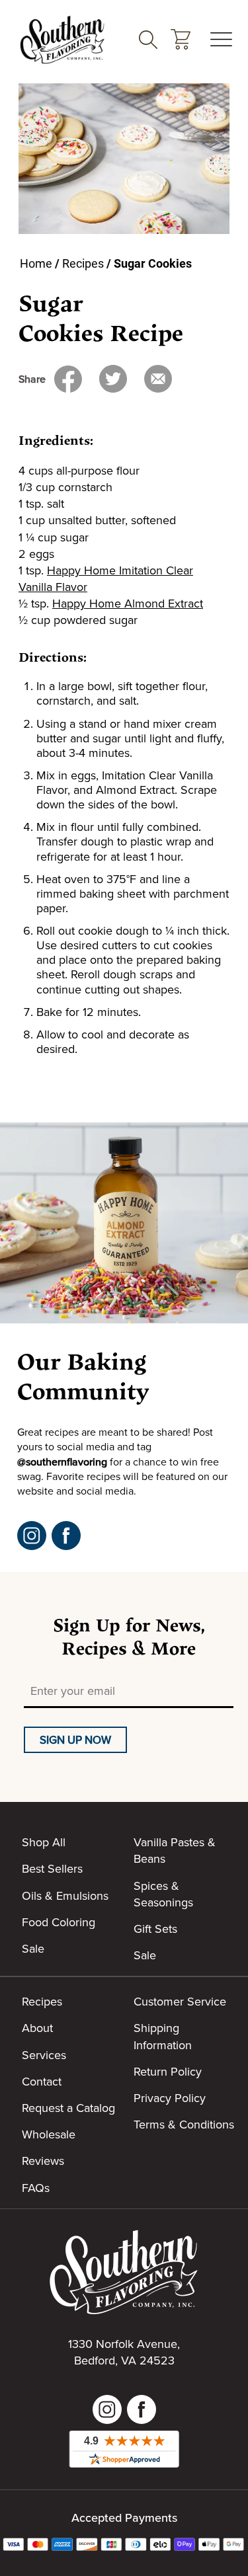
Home (36, 263)
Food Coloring (59, 1922)
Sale (33, 1948)
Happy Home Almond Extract (128, 603)
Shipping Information (163, 2036)
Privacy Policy (170, 2098)
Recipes (83, 263)
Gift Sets (155, 1929)
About (37, 2028)
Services (44, 2055)
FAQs (36, 2188)
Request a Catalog (68, 2108)
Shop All (44, 1842)
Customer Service (180, 2001)
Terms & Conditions (184, 2124)
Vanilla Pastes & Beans (175, 1850)
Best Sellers (52, 1868)
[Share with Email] (158, 379)
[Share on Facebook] (68, 379)
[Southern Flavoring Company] (62, 39)
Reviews (43, 2161)
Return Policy (168, 2071)
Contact (42, 2081)
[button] (181, 39)
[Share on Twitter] (113, 379)
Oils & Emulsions (65, 1895)
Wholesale (49, 2134)
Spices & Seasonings (163, 1894)
